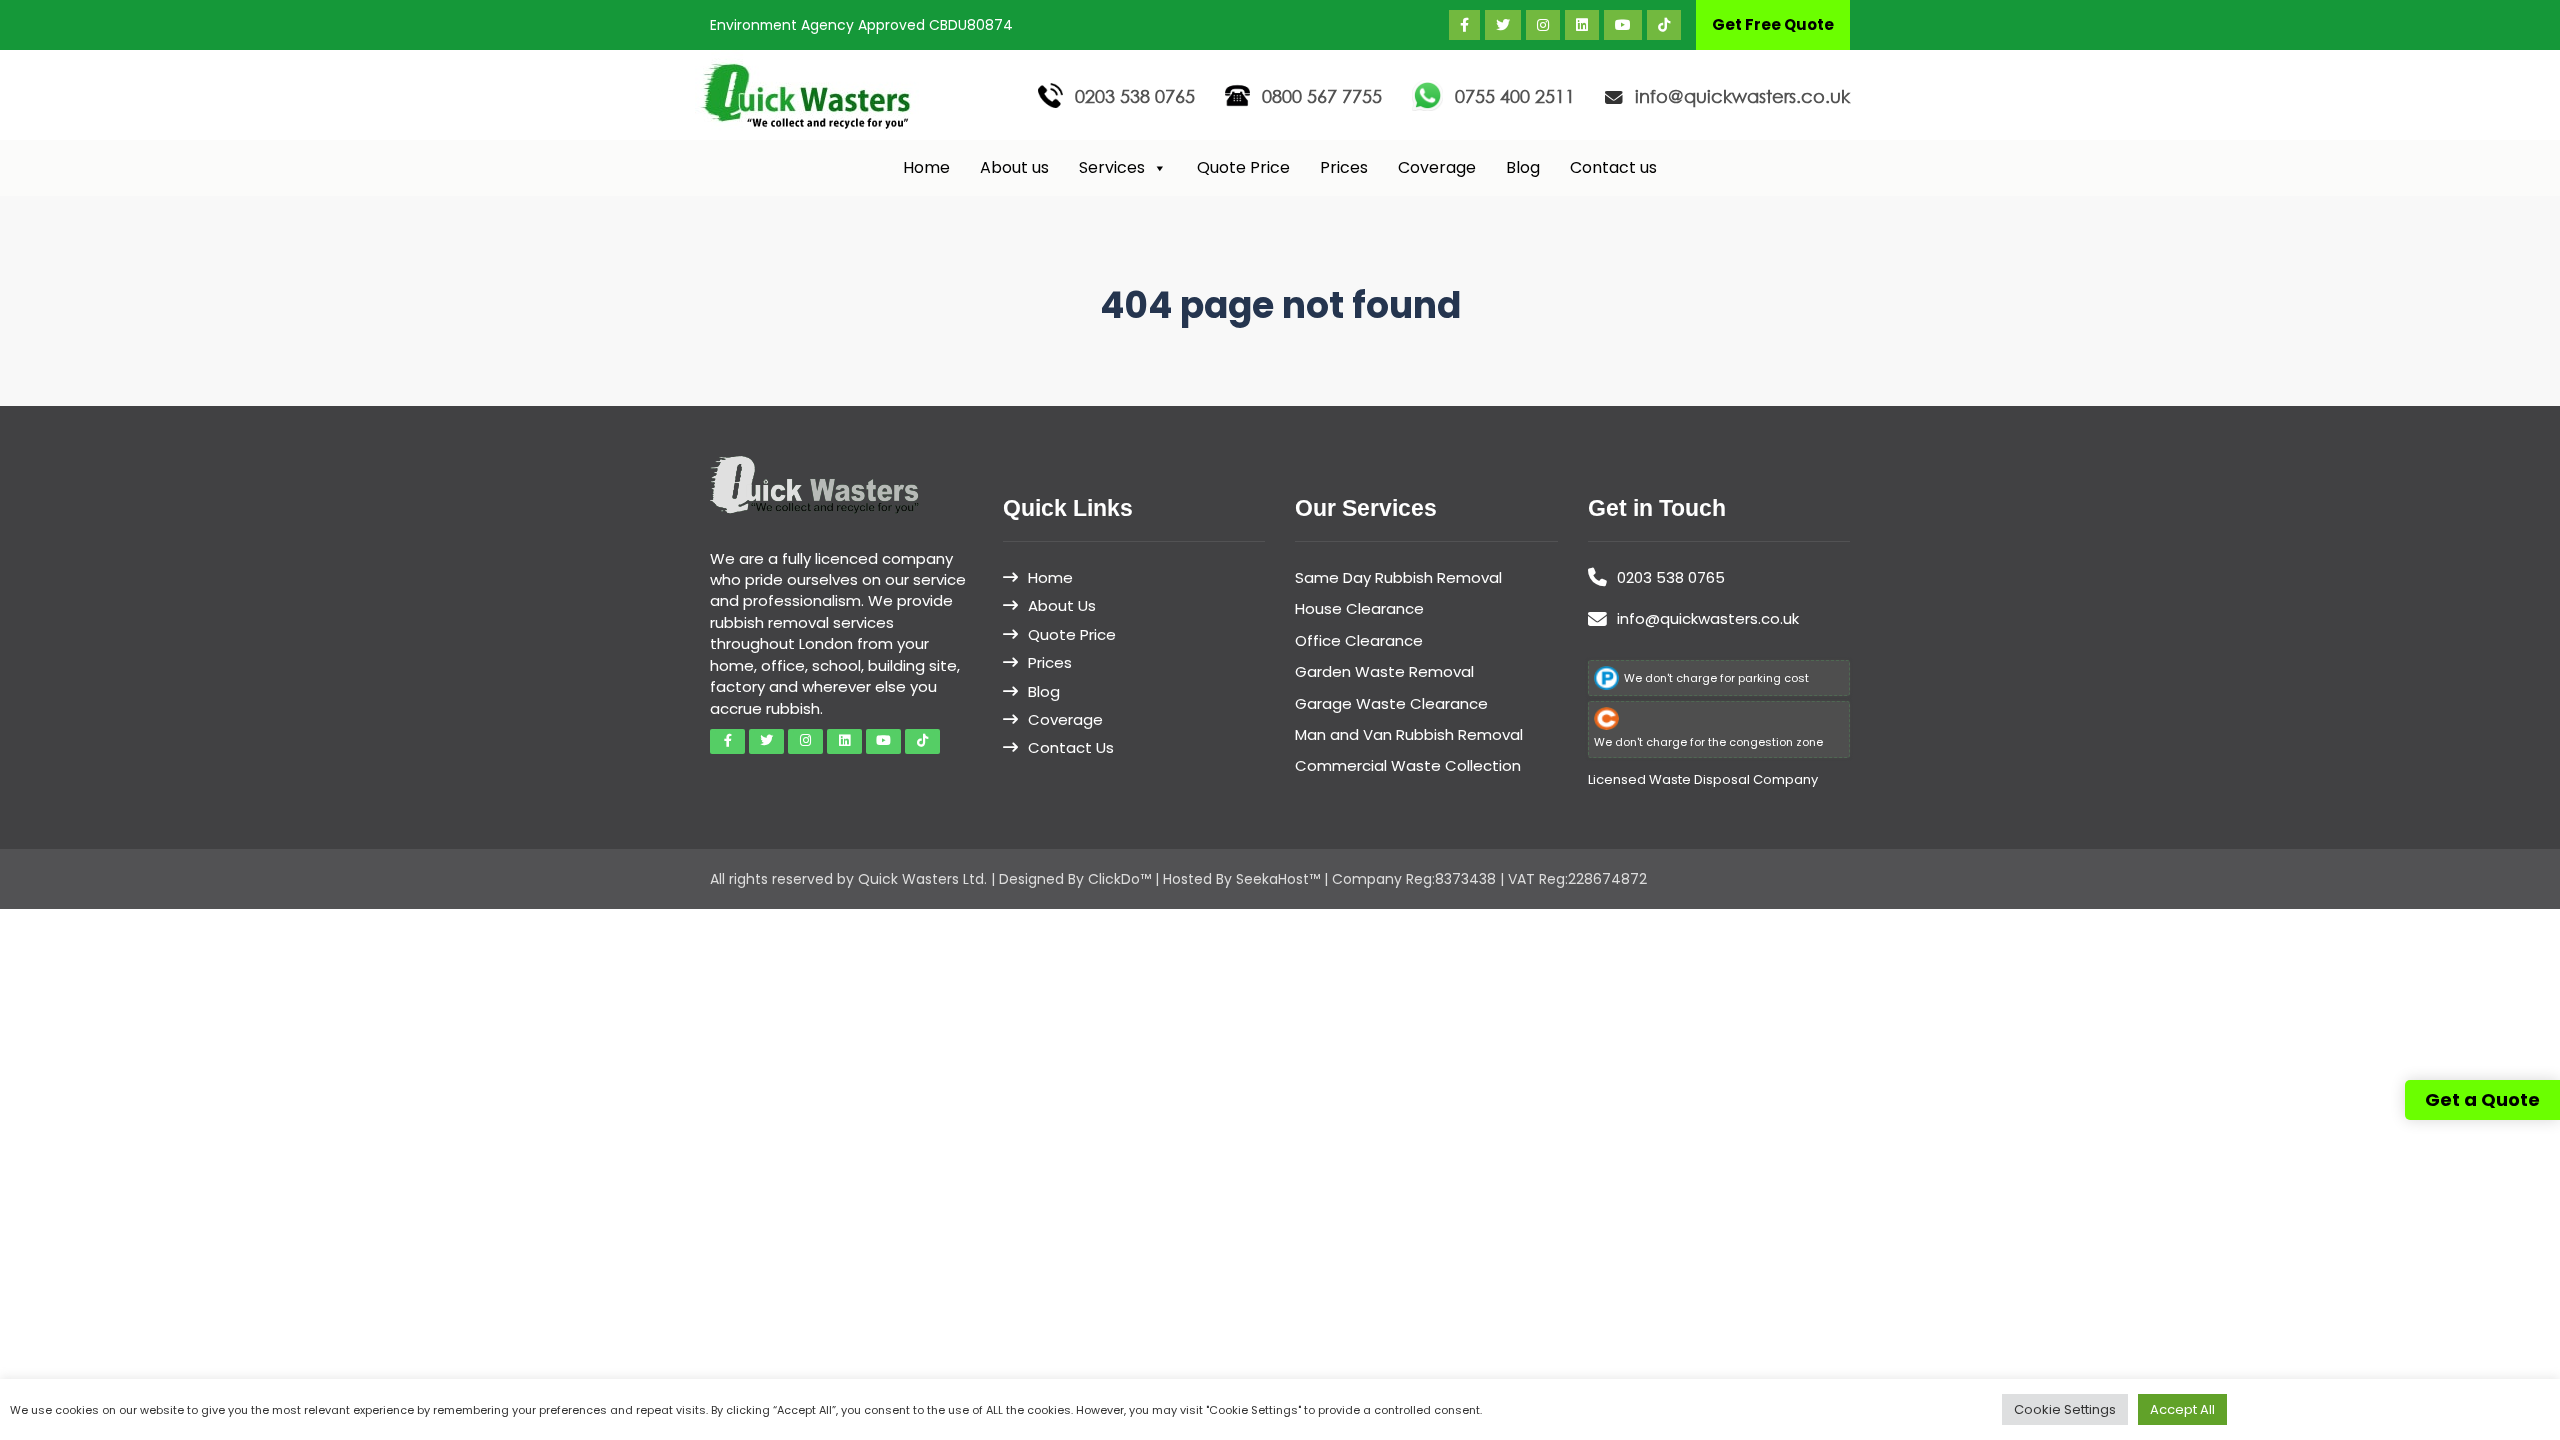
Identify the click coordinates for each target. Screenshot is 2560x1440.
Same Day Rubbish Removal (1398, 577)
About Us (1062, 605)
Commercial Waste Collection (1408, 765)
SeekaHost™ (1278, 879)
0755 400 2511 (1515, 96)
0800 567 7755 (1322, 96)
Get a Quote (2482, 1099)
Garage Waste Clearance (1391, 703)
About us (1014, 167)
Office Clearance (1359, 640)
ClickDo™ (1119, 879)
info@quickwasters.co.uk (1742, 96)
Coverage (1437, 167)
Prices (1344, 167)
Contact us (1613, 167)
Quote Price (1243, 167)
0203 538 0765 (1135, 96)
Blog (1523, 167)
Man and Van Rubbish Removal (1409, 734)
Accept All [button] (2182, 1409)
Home (926, 167)
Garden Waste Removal (1384, 671)
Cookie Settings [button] (2065, 1409)
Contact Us (1071, 747)
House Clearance (1359, 608)
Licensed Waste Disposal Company (1703, 779)
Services (1112, 167)
